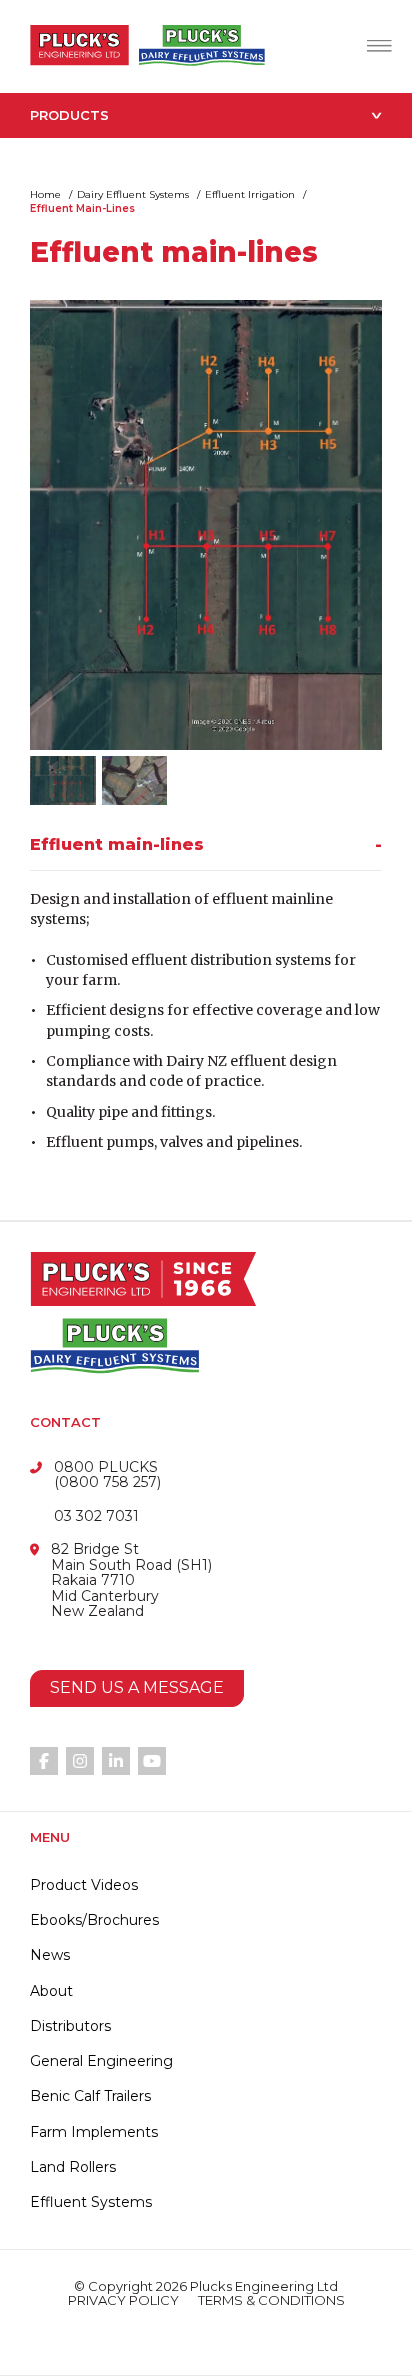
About (51, 1991)
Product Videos (84, 1885)
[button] (206, 852)
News (50, 1955)
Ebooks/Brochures (94, 1920)
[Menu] (379, 46)
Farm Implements (94, 2132)
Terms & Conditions (271, 2301)
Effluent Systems (91, 2202)
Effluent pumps (100, 1142)
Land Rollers (73, 2167)
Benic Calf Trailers (90, 2096)
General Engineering (101, 2061)
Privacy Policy (123, 2301)
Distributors (70, 2026)
